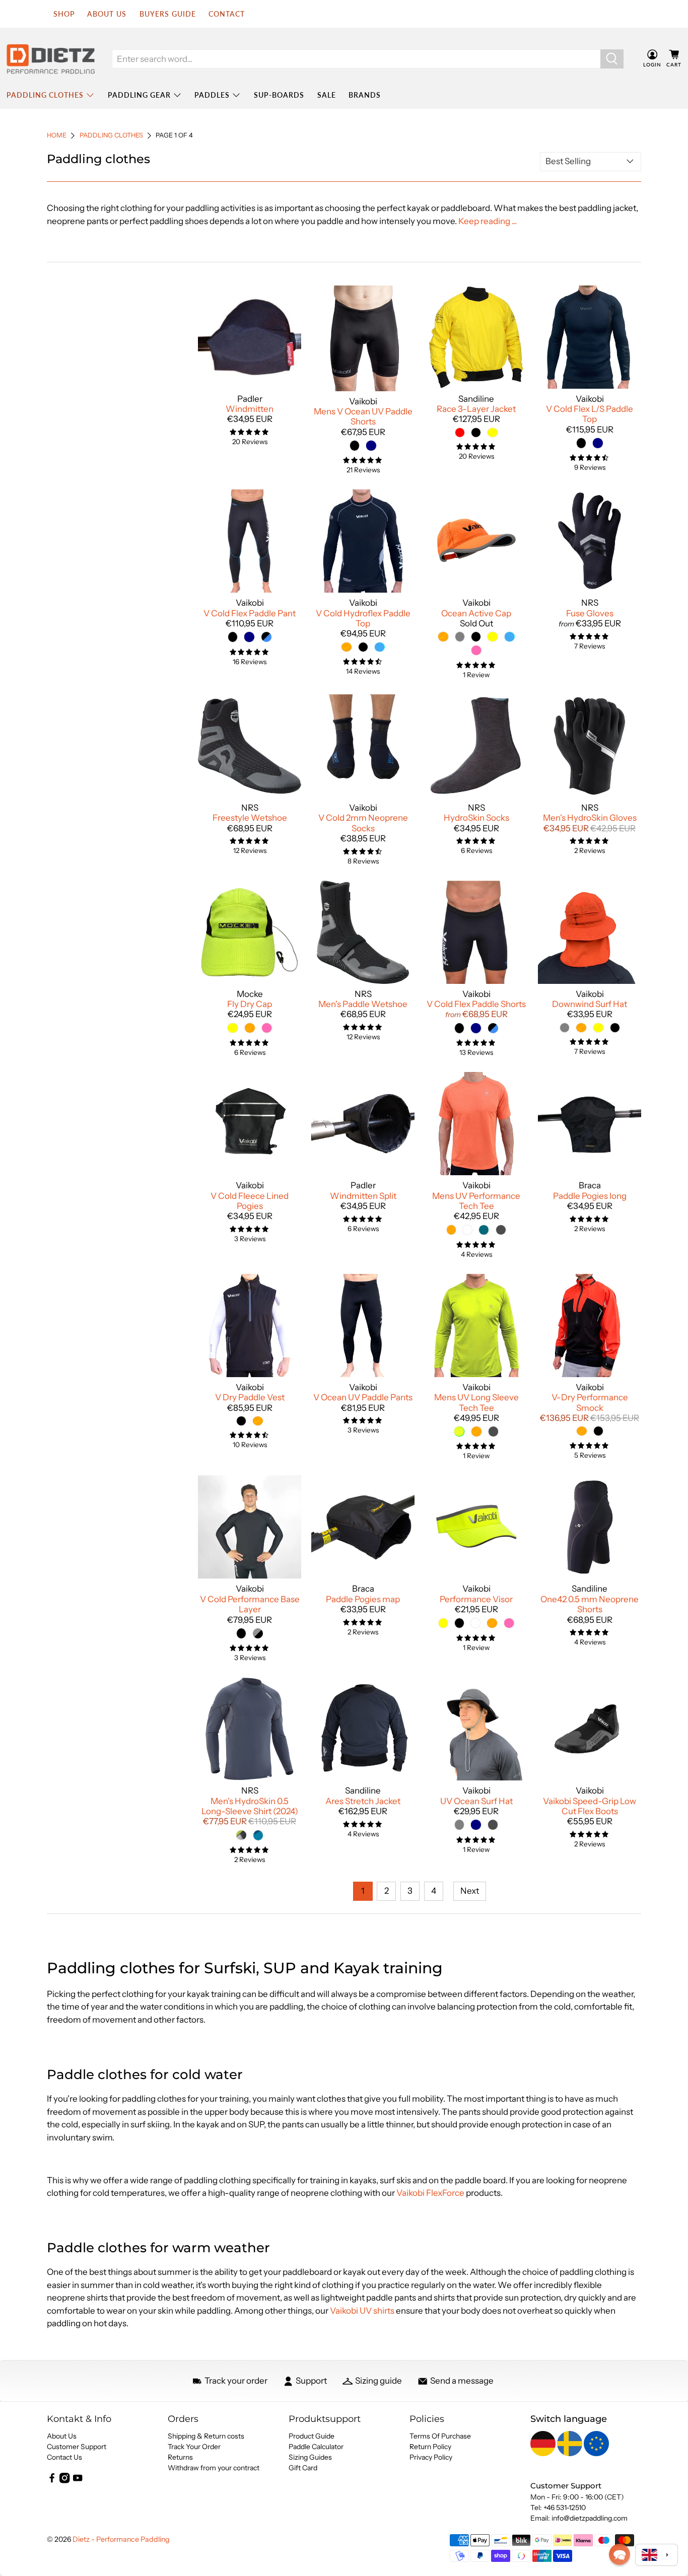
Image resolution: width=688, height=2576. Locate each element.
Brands (365, 95)
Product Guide (312, 2436)
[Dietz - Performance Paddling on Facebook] (52, 2481)
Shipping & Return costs (206, 2436)
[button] (620, 2554)
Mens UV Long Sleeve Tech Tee (476, 1402)
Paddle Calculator (316, 2447)
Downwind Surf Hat (590, 1004)
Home (57, 136)
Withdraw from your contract (214, 2468)
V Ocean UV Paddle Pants (363, 1397)
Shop (64, 14)
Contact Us (64, 2457)
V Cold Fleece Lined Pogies (250, 1201)
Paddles (212, 95)
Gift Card (303, 2468)
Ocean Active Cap (476, 613)
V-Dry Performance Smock (590, 1402)
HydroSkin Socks (476, 818)
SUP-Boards (279, 95)
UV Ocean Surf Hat (476, 1801)
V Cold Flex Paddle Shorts (476, 1004)
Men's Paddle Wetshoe (363, 1004)
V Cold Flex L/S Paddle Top (590, 414)
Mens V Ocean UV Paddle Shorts (363, 416)
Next (470, 1891)
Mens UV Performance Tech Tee (476, 1201)
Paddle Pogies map (363, 1599)
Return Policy (430, 2447)
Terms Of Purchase (440, 2436)
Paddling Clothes (45, 95)
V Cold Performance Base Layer (250, 1604)
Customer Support (77, 2447)
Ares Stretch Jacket (363, 1801)
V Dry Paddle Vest (250, 1397)
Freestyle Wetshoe (250, 818)
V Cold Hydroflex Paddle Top (363, 618)
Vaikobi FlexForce (430, 2193)
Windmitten (250, 409)
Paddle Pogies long (590, 1196)
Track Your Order (194, 2447)
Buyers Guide (168, 14)
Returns (180, 2457)
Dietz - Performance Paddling (121, 2539)
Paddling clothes (111, 136)
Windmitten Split (363, 1196)
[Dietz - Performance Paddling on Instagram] (64, 2481)
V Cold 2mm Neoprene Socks (363, 823)
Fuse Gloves (590, 613)
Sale (327, 95)
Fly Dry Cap (250, 1004)
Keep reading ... (488, 221)
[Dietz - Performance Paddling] (51, 59)
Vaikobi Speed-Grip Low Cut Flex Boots (590, 1806)
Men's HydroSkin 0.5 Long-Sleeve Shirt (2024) (250, 1806)
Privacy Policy (431, 2457)
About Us (62, 2436)
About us (107, 14)
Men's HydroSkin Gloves (590, 818)
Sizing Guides (310, 2457)
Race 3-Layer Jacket (476, 409)
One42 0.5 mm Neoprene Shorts (590, 1604)
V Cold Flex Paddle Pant (250, 613)
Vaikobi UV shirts (362, 2311)
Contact (227, 14)
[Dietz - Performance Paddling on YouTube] (78, 2481)
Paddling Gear (139, 95)
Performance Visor (476, 1599)
